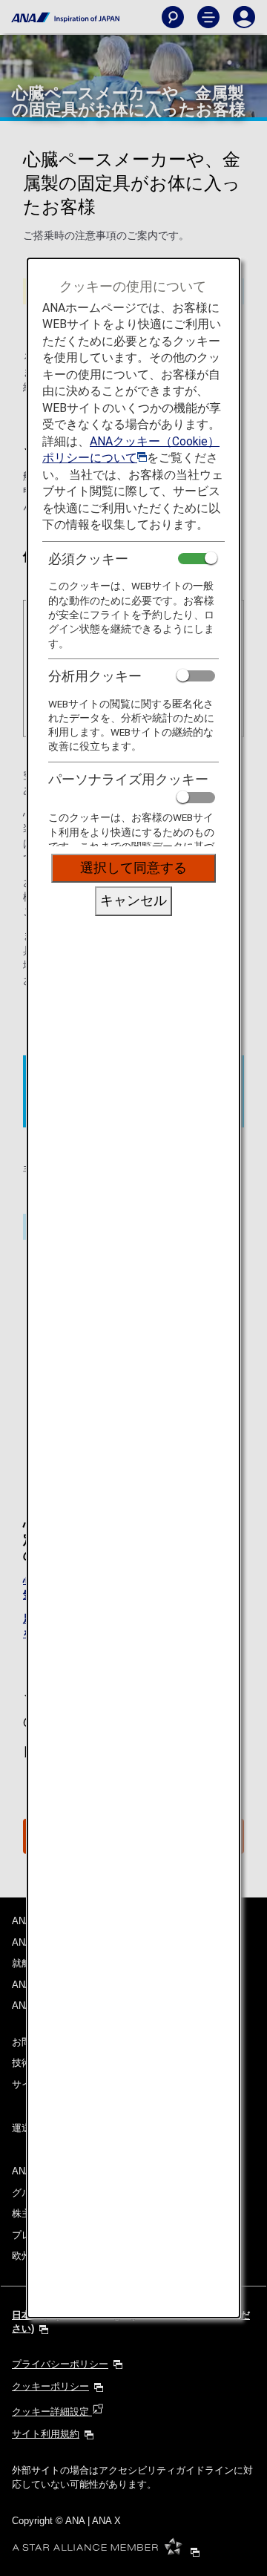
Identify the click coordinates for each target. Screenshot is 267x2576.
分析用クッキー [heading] (95, 676)
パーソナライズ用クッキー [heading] (128, 779)
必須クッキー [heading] (88, 559)
